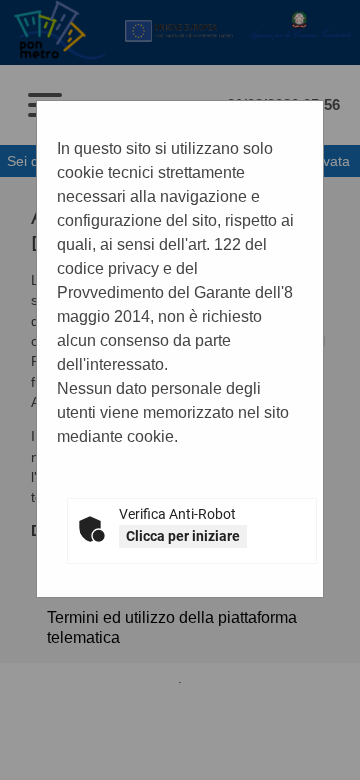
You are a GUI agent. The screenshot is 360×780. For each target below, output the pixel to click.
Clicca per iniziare (183, 536)
